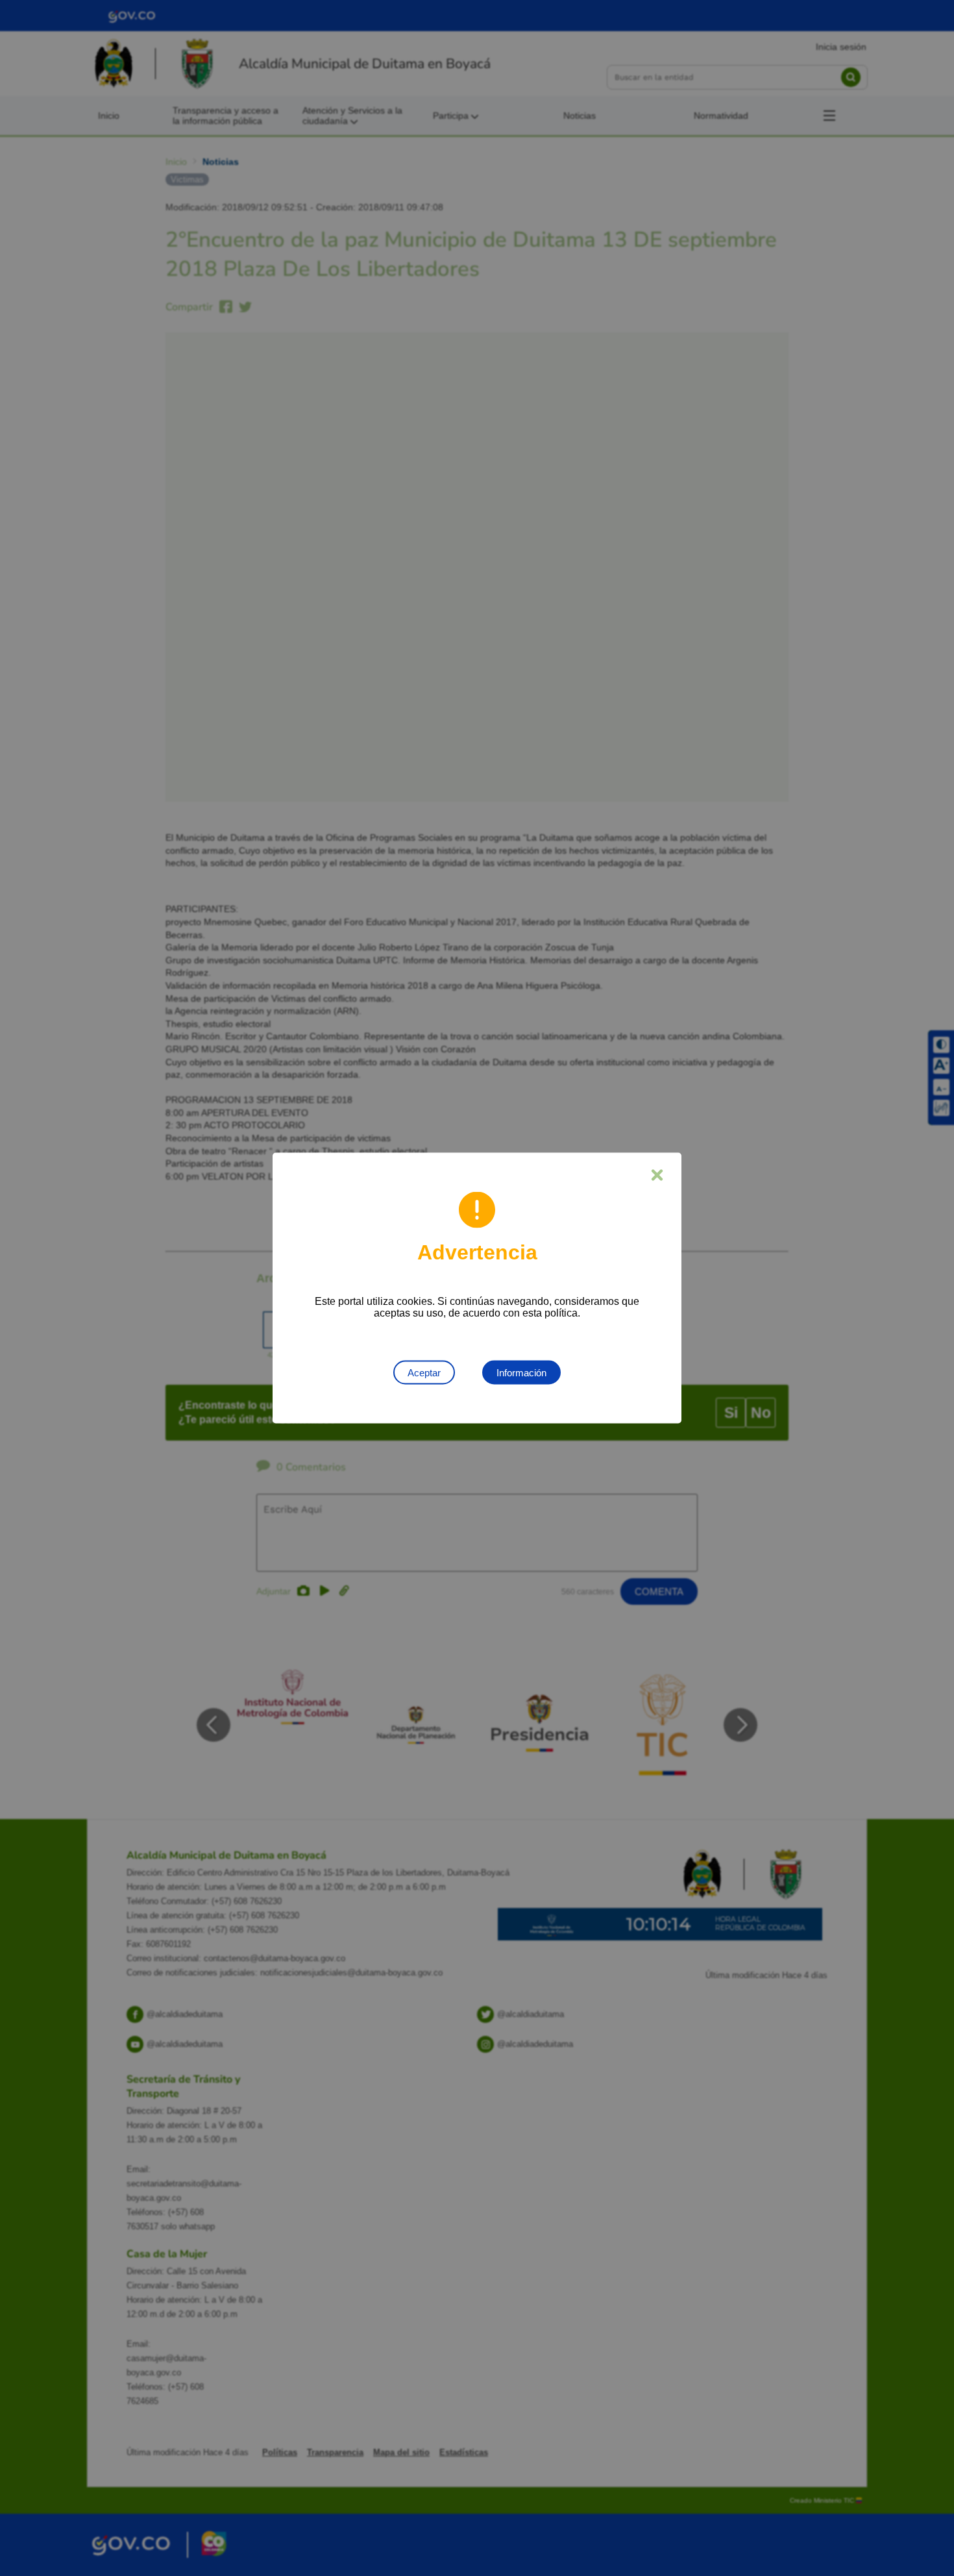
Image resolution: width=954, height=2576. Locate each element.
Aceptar (424, 1373)
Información (521, 1373)
